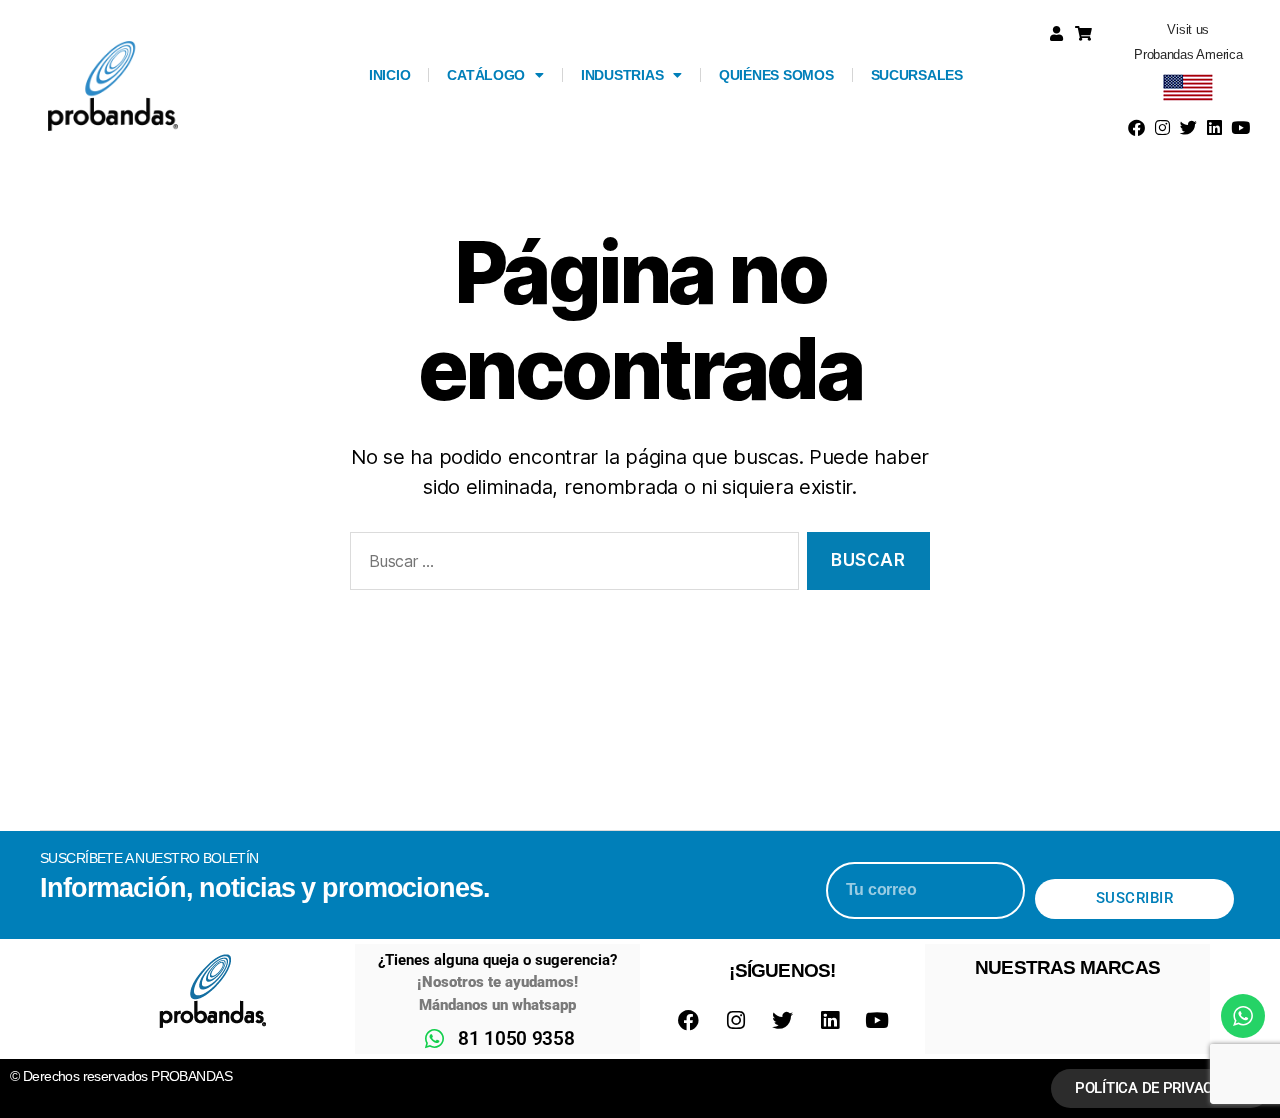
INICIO (389, 75)
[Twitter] (1188, 128)
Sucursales (917, 75)
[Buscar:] (570, 565)
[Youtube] (1240, 128)
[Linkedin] (1214, 128)
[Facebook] (1137, 128)
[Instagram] (1163, 128)
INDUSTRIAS (622, 75)
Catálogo (486, 75)
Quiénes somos (776, 75)
